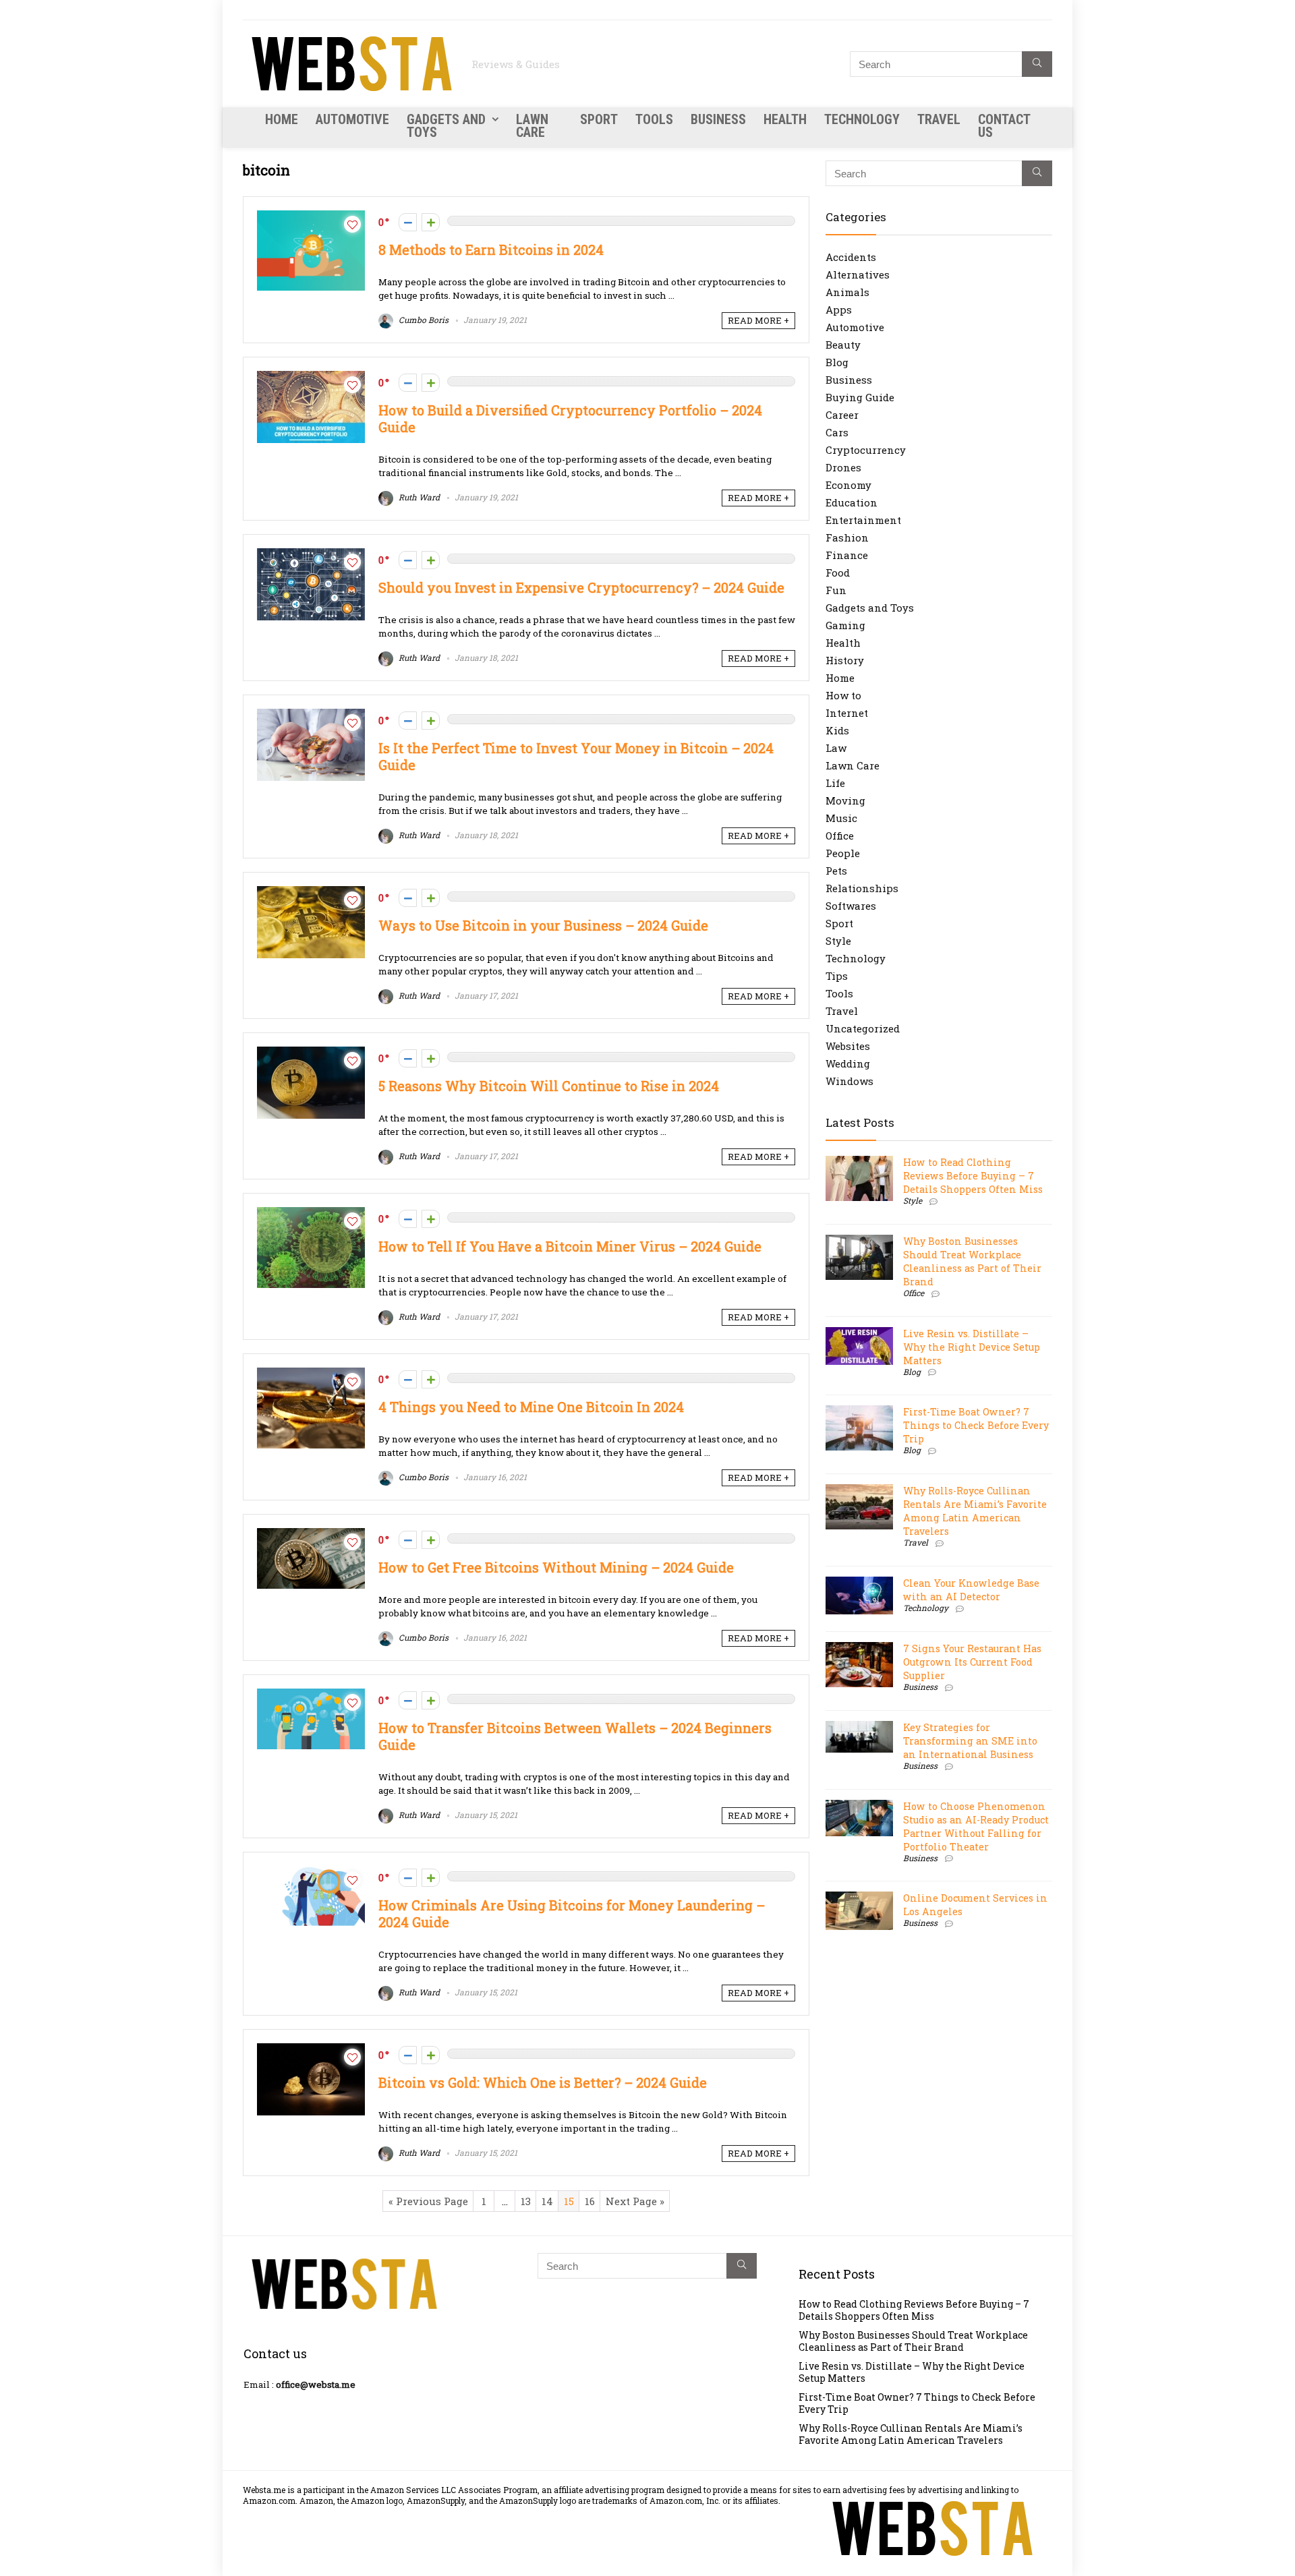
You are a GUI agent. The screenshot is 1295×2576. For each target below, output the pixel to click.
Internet (847, 713)
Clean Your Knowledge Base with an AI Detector (971, 1590)
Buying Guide (860, 397)
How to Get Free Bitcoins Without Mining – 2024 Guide (556, 1568)
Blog (837, 362)
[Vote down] (408, 222)
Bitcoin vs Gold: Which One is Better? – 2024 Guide (543, 2083)
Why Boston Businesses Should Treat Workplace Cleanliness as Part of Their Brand (972, 1261)
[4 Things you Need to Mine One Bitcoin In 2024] (311, 1374)
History (845, 660)
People (843, 853)
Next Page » (635, 2201)
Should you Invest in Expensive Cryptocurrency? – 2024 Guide (581, 588)
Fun (836, 590)
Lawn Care (532, 126)
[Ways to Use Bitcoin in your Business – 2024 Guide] (311, 893)
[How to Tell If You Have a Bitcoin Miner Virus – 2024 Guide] (311, 1214)
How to (843, 695)
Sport (599, 119)
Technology (862, 119)
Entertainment (863, 520)
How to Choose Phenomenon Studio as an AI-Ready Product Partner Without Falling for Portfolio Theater (976, 1826)
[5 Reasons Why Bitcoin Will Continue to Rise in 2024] (311, 1053)
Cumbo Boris (423, 320)
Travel (939, 119)
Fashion (847, 537)
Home (282, 119)
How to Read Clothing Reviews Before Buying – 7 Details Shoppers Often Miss (973, 1176)
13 (526, 2201)
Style (838, 941)
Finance (847, 555)
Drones (843, 467)
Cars (837, 432)
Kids (837, 730)
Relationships (862, 888)
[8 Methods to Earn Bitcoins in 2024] (311, 217)
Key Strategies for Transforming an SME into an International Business (970, 1741)
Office (840, 836)
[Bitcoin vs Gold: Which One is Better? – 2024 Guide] (311, 2050)
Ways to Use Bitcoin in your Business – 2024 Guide (543, 926)
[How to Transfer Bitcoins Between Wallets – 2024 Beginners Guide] (311, 1695)
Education (852, 502)
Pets (836, 871)
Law (836, 748)
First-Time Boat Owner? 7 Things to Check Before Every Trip (976, 1425)
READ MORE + (758, 320)
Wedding (848, 1063)
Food (838, 573)
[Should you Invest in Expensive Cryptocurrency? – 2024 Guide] (311, 555)
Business (718, 119)
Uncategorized (863, 1028)
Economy (848, 485)
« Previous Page (428, 2201)
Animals (847, 292)
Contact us (1004, 126)
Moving (845, 800)
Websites (848, 1046)
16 (590, 2201)
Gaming (845, 625)
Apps (839, 310)
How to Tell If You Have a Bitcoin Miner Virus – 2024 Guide (570, 1247)
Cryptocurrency (866, 450)
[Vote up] (431, 222)
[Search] (1037, 64)
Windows (850, 1081)
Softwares (851, 906)
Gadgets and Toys (446, 126)
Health (785, 119)
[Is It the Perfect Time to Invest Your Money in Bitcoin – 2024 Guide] (311, 715)
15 (569, 2201)
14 (547, 2201)
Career (842, 415)
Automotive (352, 119)
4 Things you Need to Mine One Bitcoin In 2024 (531, 1407)
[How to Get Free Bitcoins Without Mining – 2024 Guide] (311, 1535)
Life (835, 783)
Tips (837, 976)
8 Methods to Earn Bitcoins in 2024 (491, 250)
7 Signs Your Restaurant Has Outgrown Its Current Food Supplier (972, 1662)
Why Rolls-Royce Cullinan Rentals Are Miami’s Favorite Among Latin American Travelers (975, 1511)
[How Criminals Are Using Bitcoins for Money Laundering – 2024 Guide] (311, 1873)
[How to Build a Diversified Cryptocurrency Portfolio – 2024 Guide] (311, 378)
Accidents (851, 257)
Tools (654, 119)
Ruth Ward (418, 497)
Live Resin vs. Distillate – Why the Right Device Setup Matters (972, 1347)
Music (841, 818)
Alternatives (858, 274)
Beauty (843, 345)
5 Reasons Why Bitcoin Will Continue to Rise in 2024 (549, 1086)
